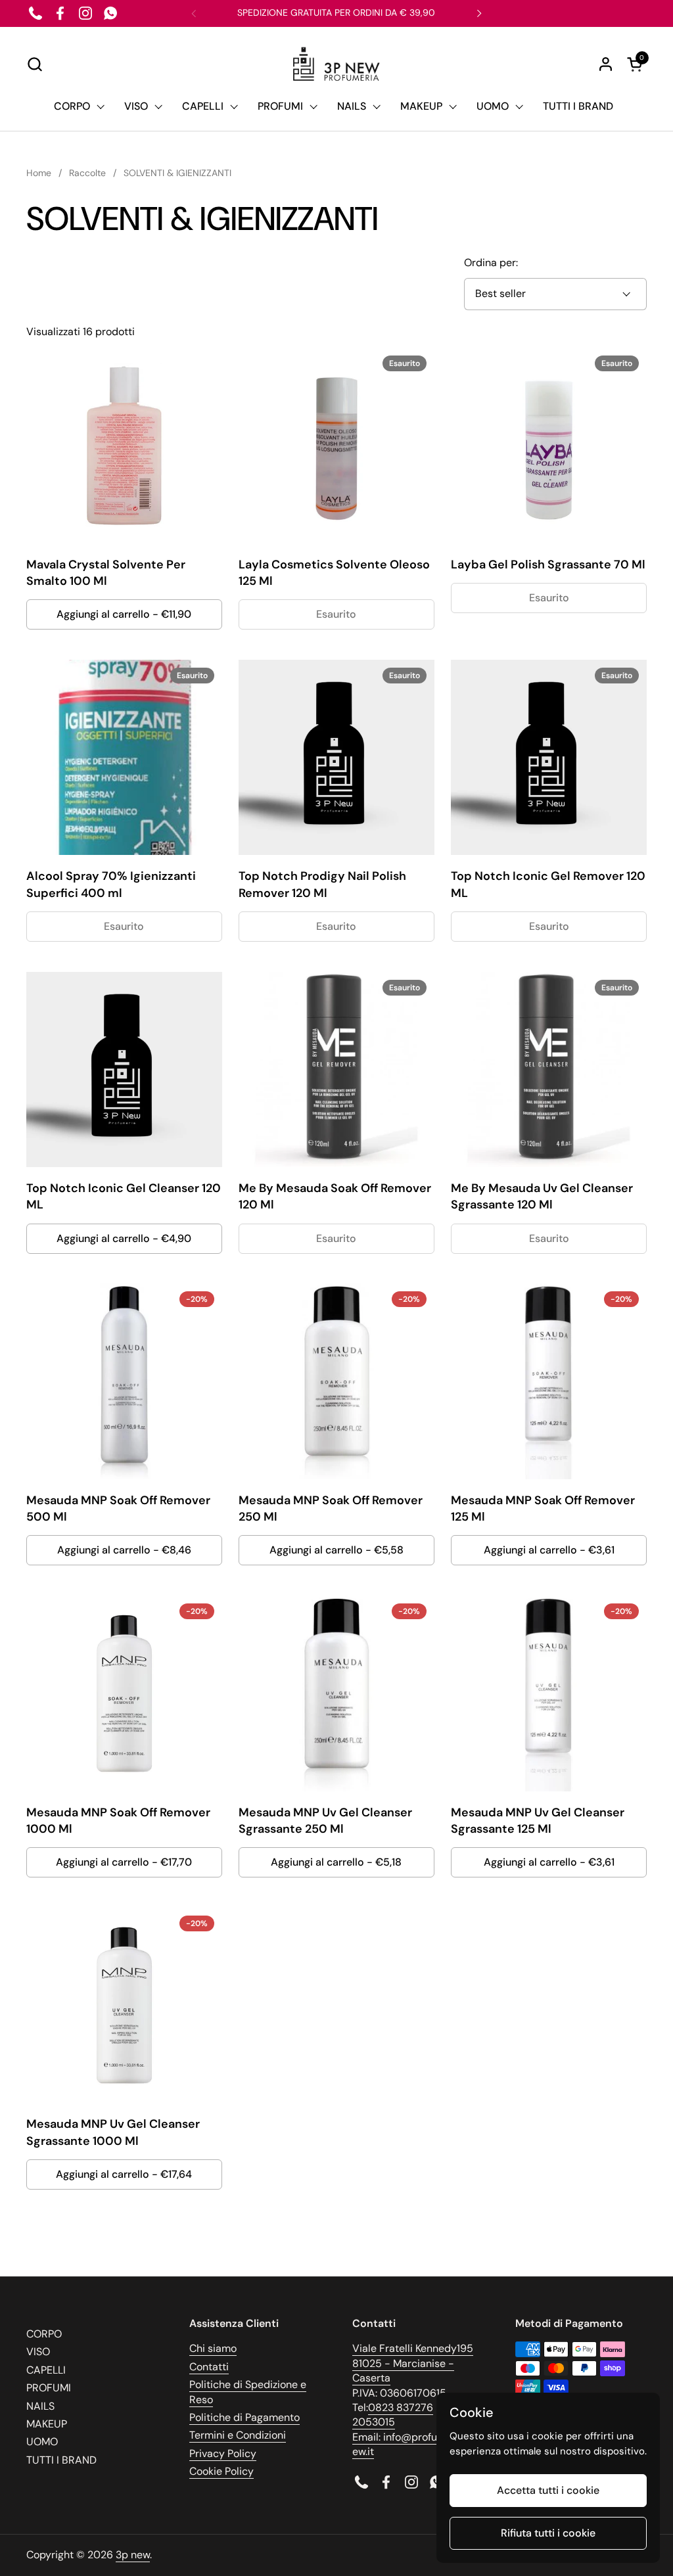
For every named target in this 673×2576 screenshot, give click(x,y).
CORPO (44, 2334)
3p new (133, 2555)
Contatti (209, 2367)
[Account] (606, 64)
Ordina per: (491, 263)
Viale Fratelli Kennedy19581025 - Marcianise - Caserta (413, 2363)
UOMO (42, 2442)
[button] (35, 64)
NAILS (40, 2406)
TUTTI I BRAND (61, 2460)
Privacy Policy (223, 2453)
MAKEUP (47, 2424)
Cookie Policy (221, 2471)
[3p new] (336, 64)
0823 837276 (401, 2407)
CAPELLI (46, 2370)
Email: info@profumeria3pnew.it (418, 2444)
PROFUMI (49, 2388)
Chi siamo (213, 2348)
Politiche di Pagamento (244, 2417)
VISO (38, 2352)
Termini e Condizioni (238, 2435)
